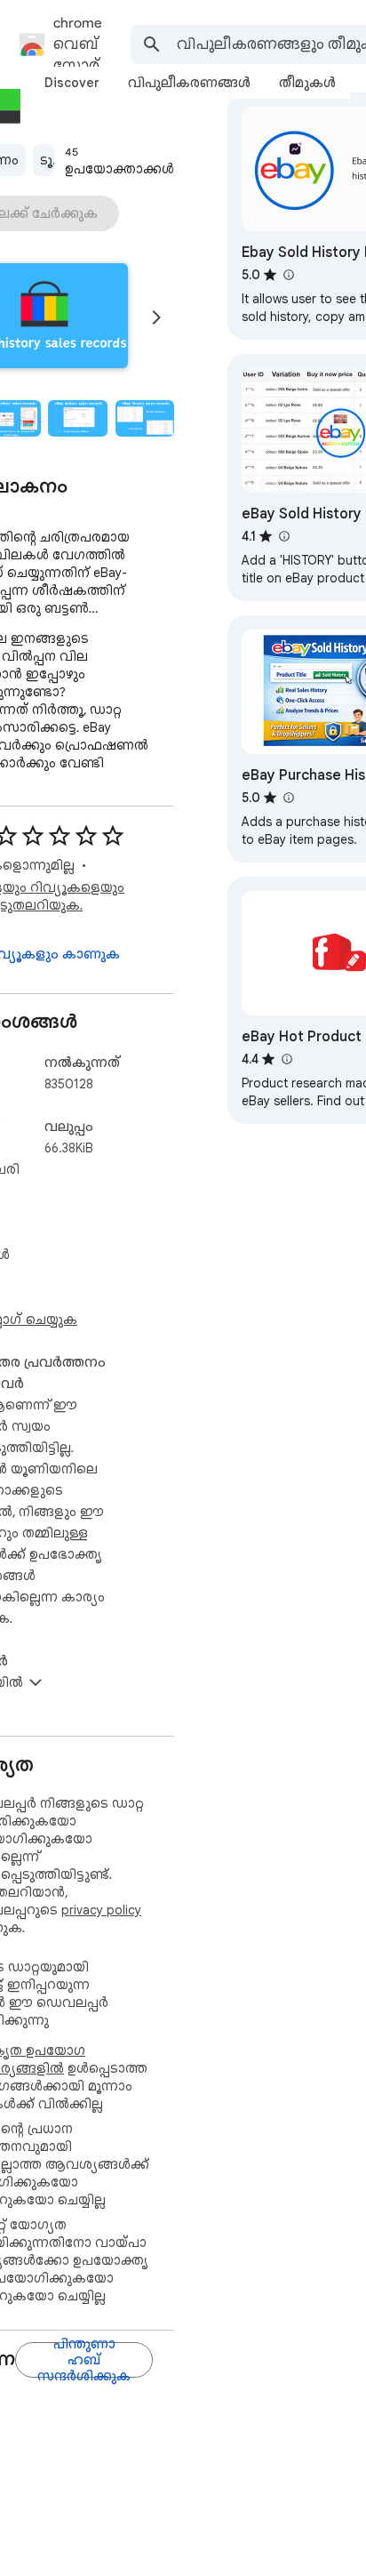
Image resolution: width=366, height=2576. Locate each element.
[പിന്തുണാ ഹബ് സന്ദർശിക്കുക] (84, 2360)
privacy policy (101, 1910)
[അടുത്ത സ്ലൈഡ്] (156, 317)
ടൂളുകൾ (47, 160)
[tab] (72, 83)
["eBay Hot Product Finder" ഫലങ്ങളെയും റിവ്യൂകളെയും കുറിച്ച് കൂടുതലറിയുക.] (286, 1059)
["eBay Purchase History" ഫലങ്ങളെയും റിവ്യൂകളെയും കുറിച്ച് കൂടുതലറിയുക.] (288, 798)
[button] (77, 419)
